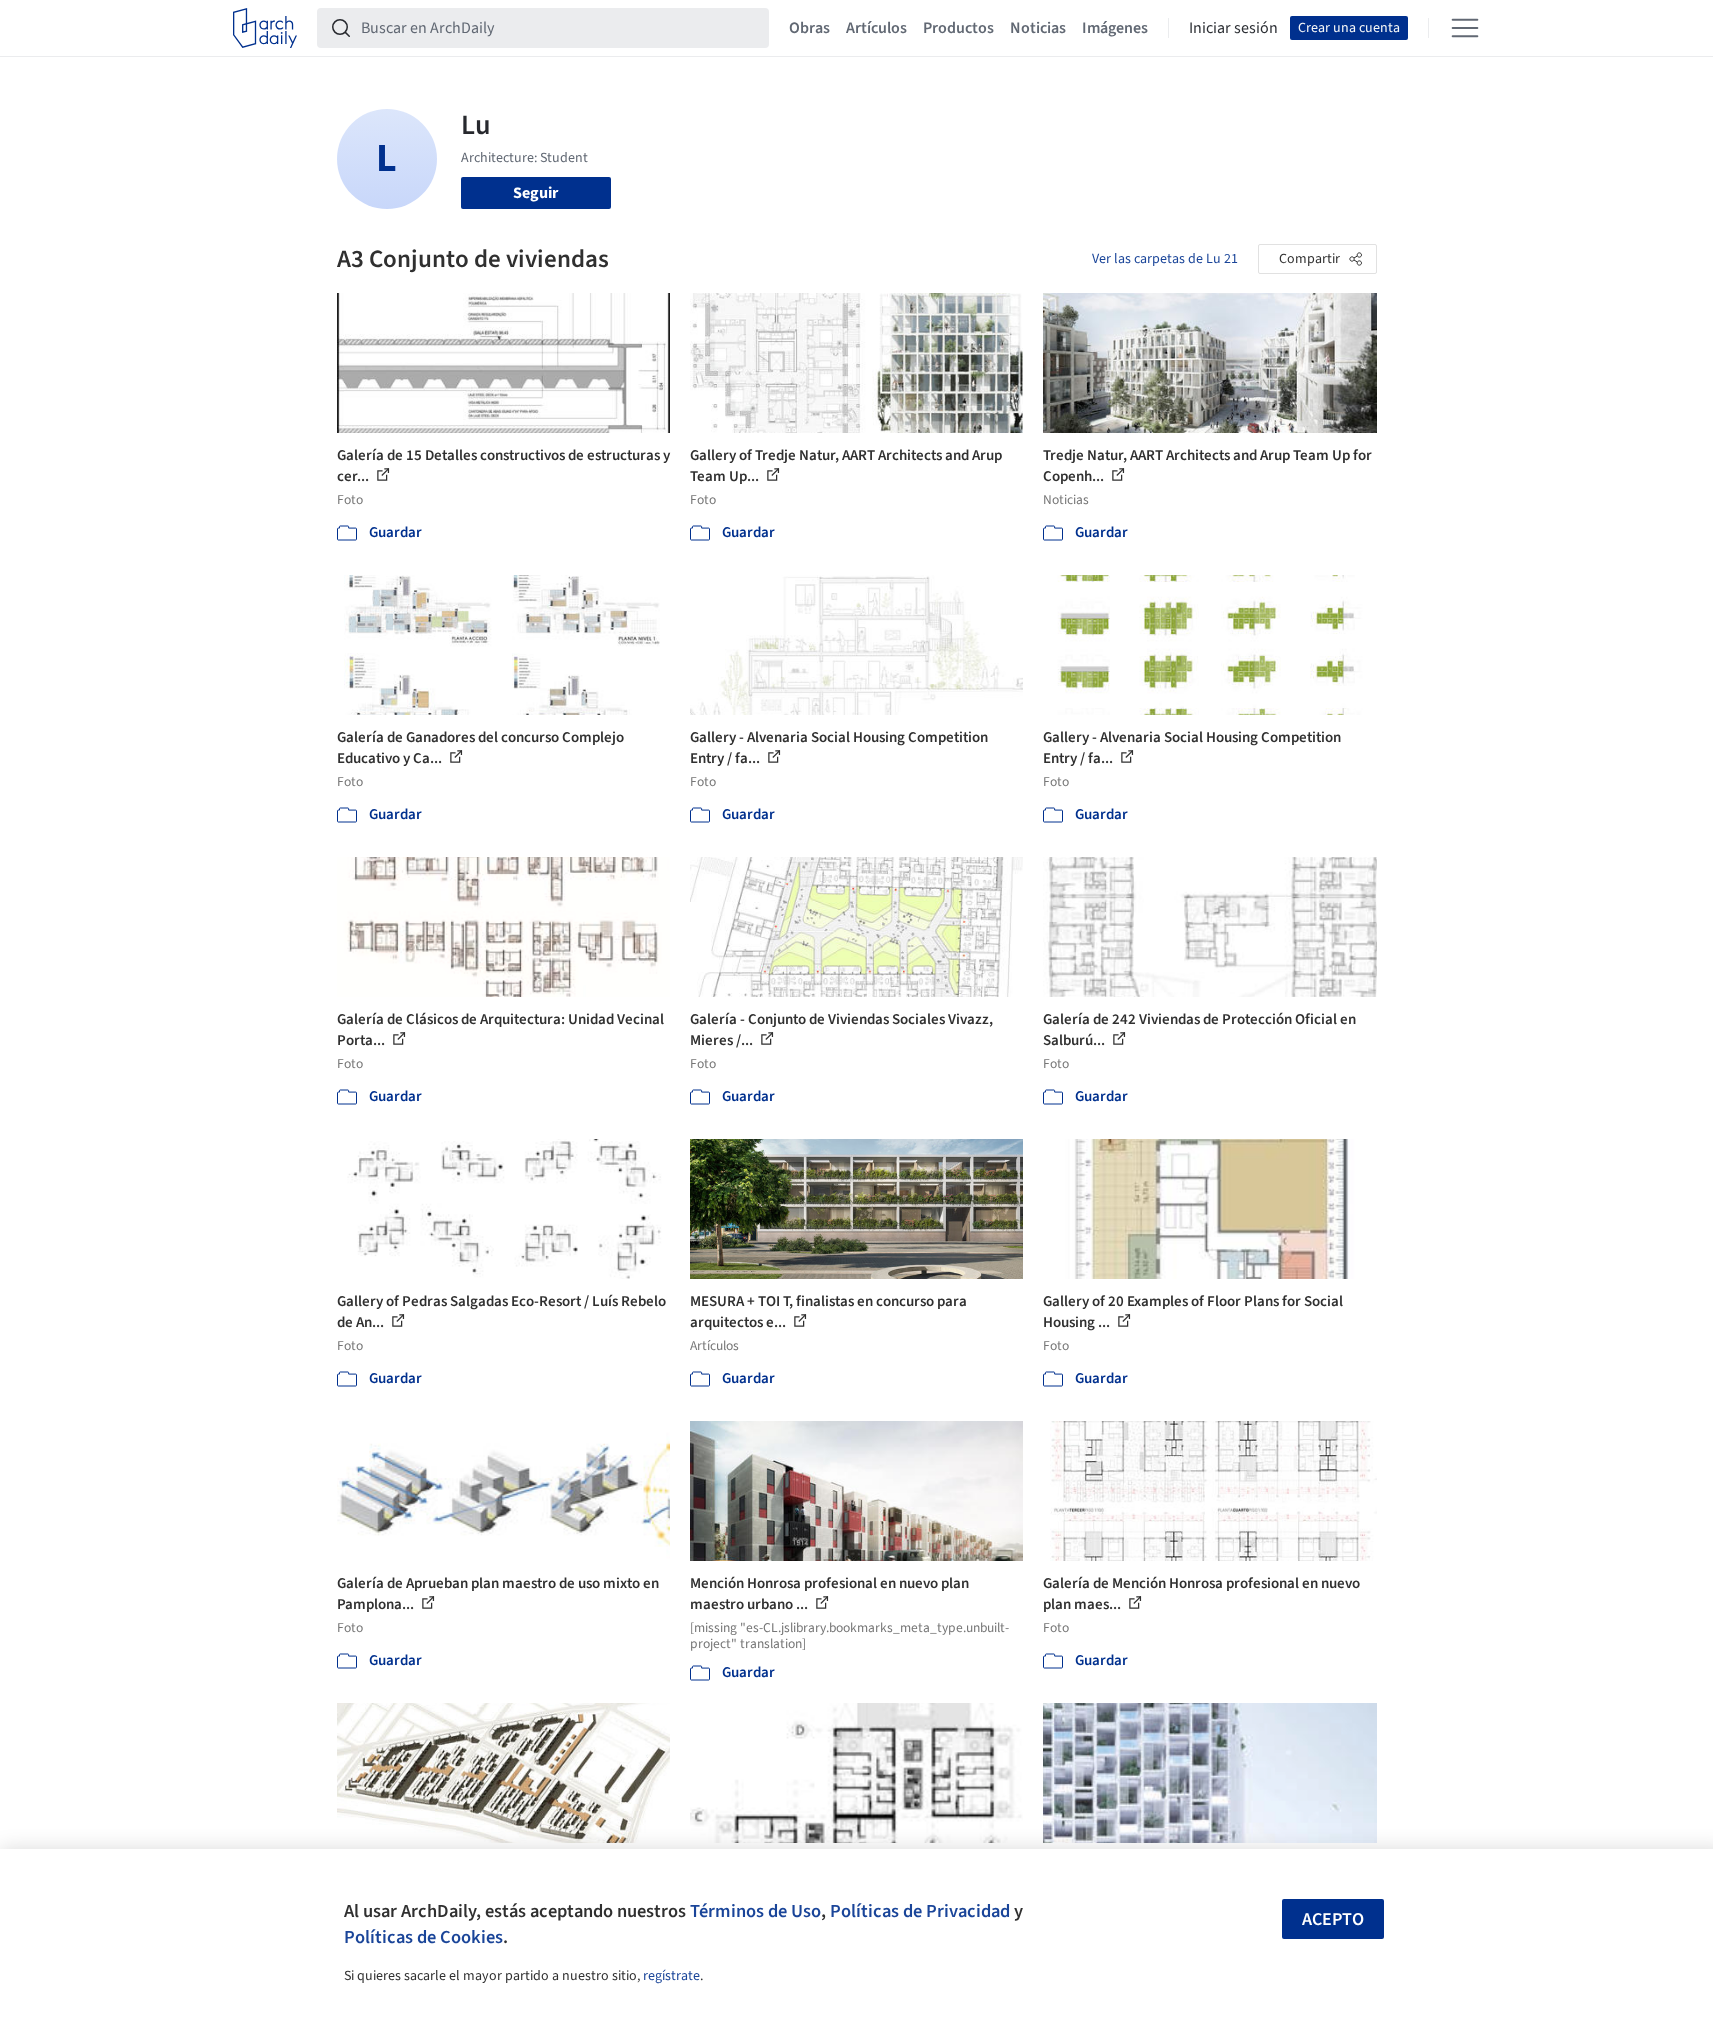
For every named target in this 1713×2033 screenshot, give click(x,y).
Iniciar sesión (1233, 28)
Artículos (876, 28)
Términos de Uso (755, 1911)
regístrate (671, 1976)
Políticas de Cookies (423, 1937)
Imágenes (1115, 28)
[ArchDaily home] (265, 28)
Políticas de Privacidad (920, 1911)
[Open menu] (1465, 28)
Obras (809, 28)
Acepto (1333, 1919)
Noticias (1038, 28)
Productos (958, 28)
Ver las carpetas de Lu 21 (1165, 259)
